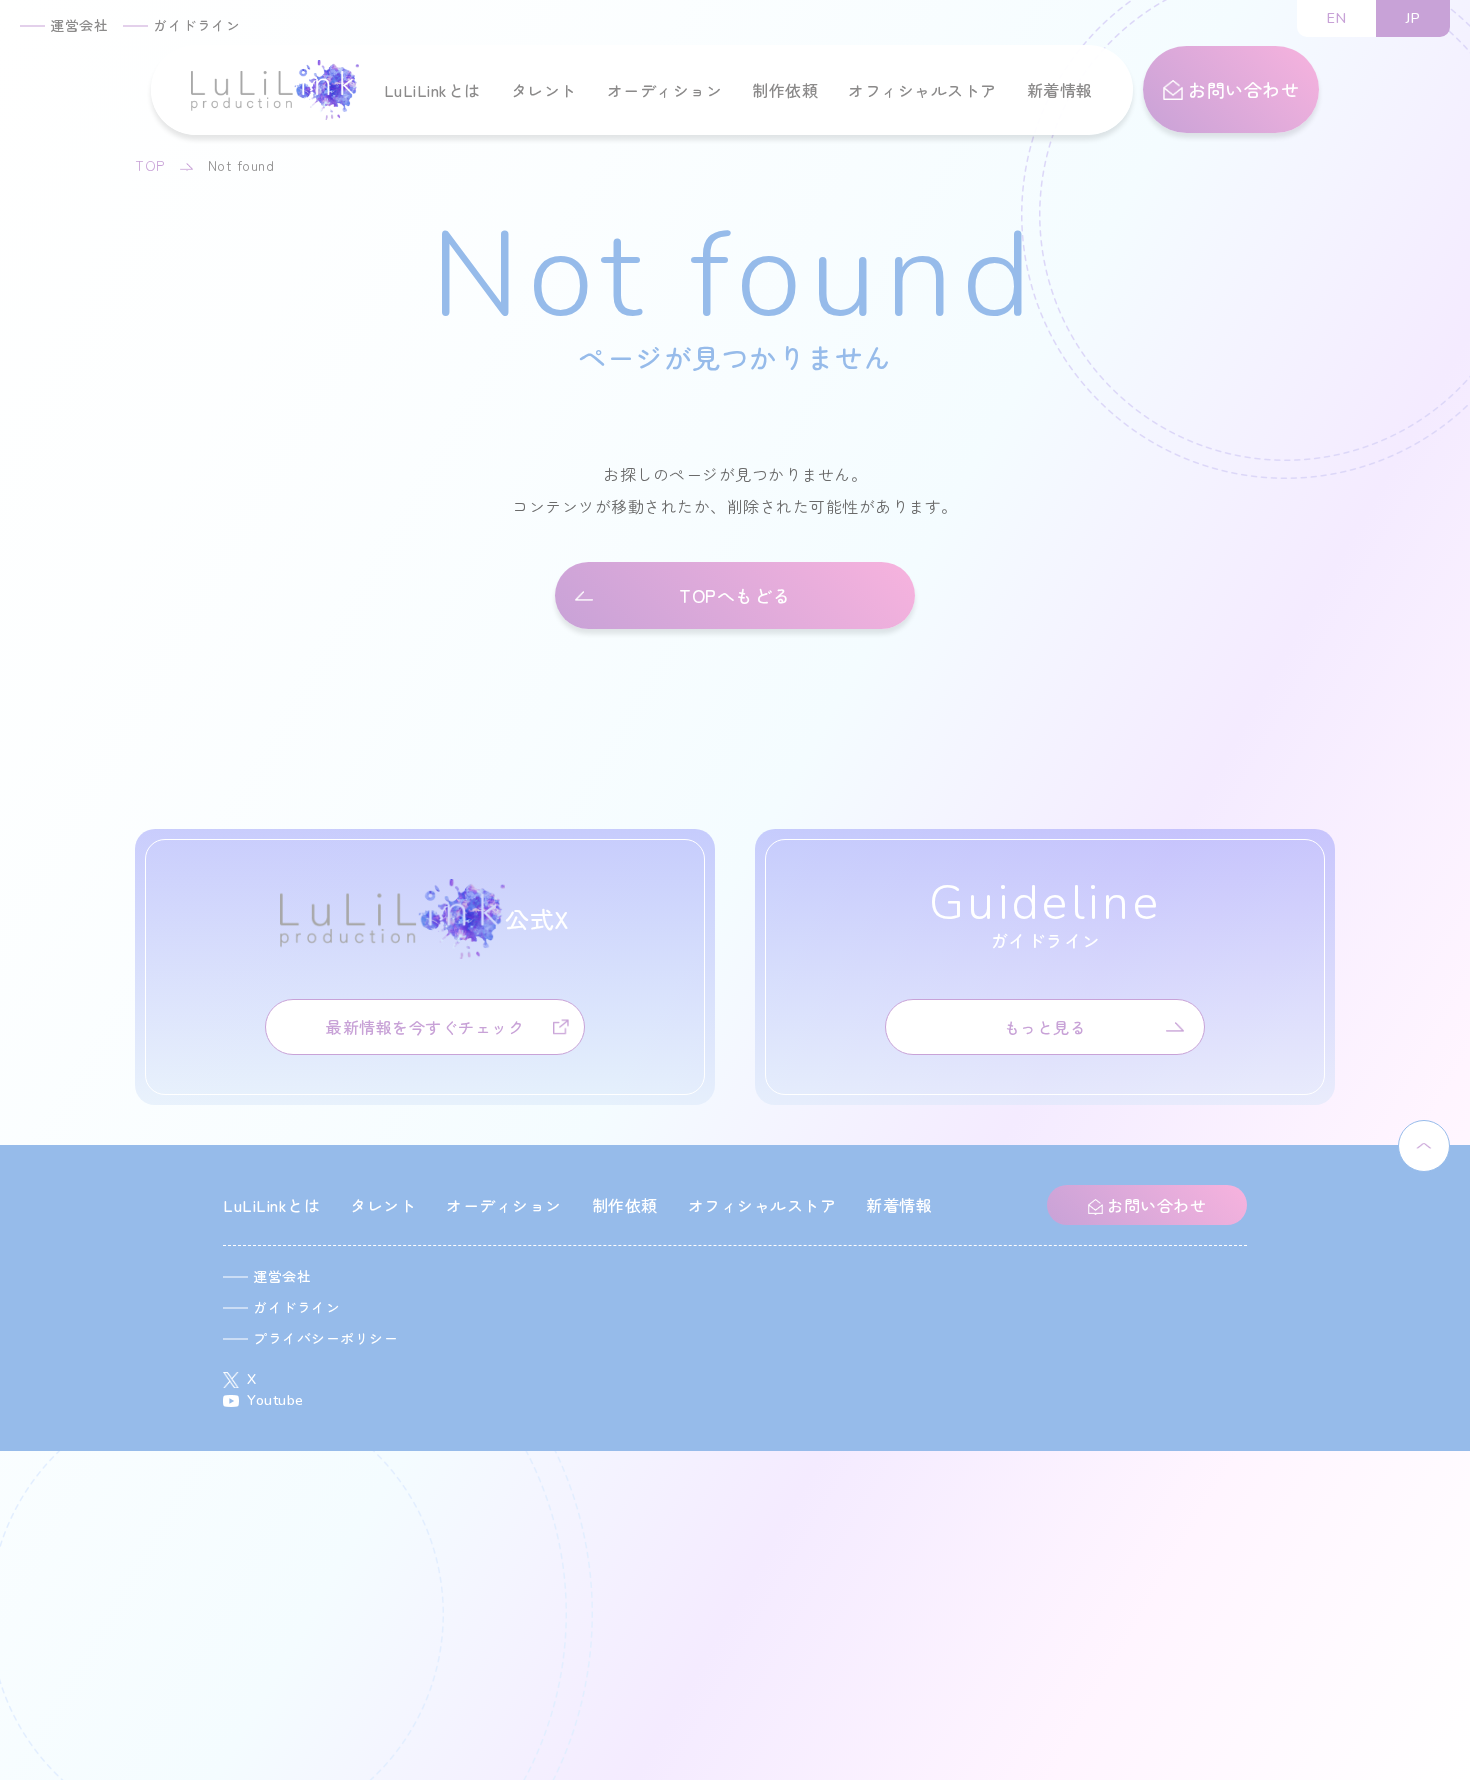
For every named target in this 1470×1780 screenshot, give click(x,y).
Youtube (275, 1400)
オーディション (665, 90)
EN (1336, 18)
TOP (150, 165)
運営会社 (79, 25)
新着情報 (1060, 90)
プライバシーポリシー (325, 1338)
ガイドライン (196, 25)
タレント (544, 90)
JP (1413, 18)
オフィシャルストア (922, 90)
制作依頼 (785, 90)
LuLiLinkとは (432, 90)
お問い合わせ (1241, 89)
